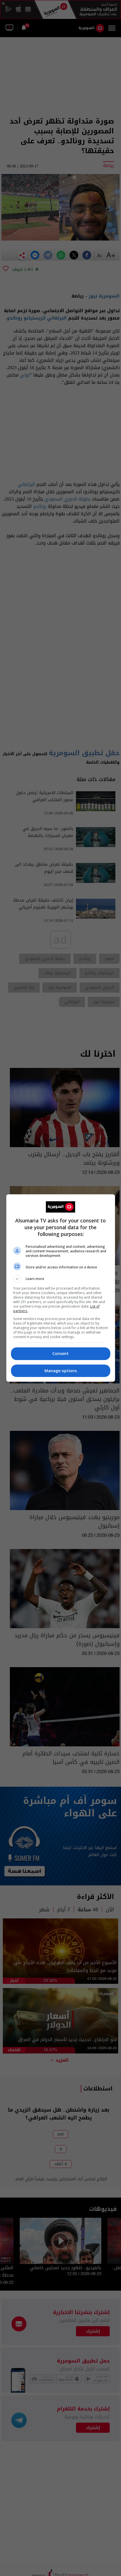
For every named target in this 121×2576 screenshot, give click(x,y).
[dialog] (61, 1288)
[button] (61, 1279)
